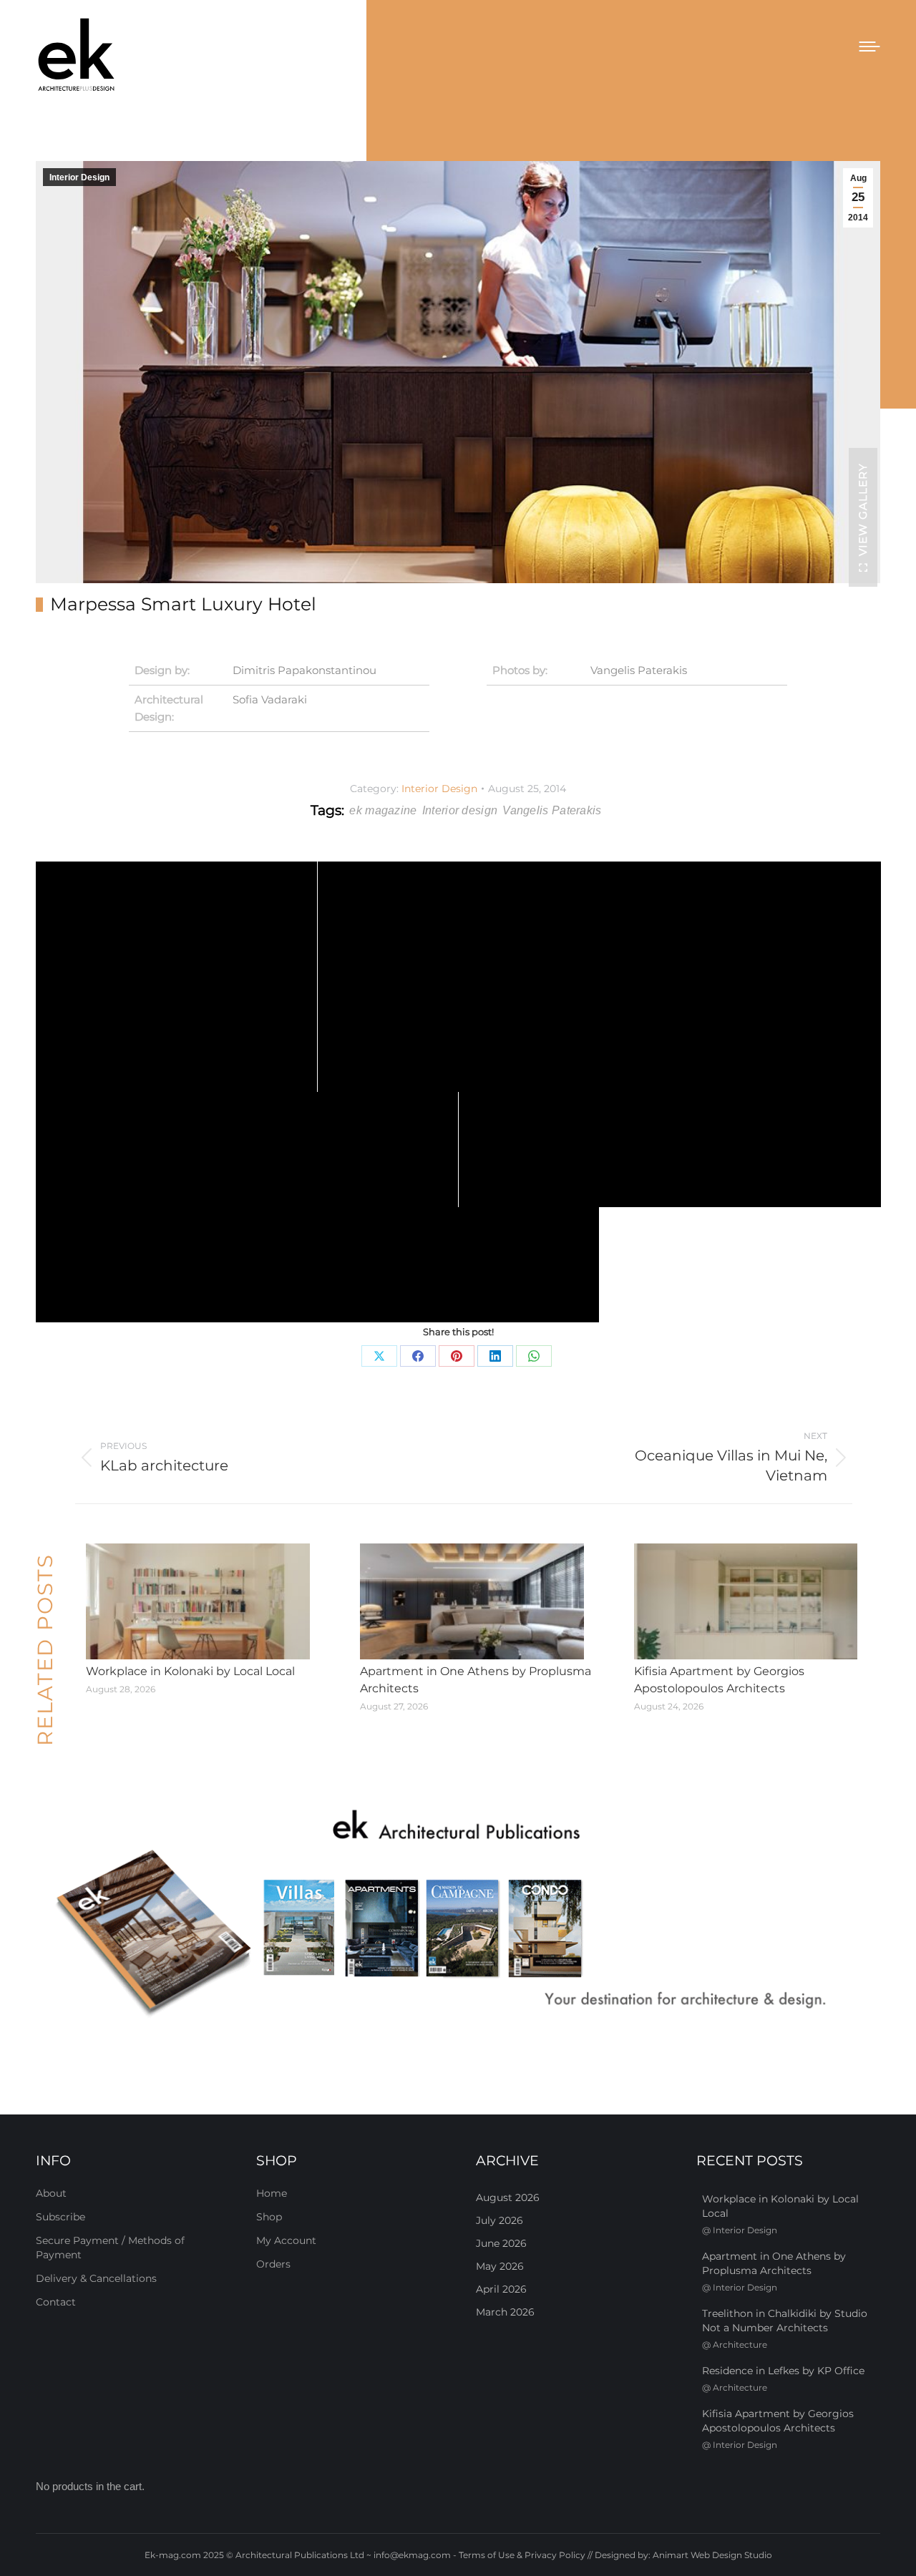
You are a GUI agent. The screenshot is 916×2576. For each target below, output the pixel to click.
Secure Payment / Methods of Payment (110, 2248)
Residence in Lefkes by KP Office (783, 2371)
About (51, 2193)
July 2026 (500, 2220)
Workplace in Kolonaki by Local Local (190, 1671)
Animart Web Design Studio (712, 2555)
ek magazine (383, 810)
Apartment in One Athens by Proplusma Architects (476, 1680)
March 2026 (505, 2312)
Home (272, 2193)
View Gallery (863, 509)
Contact (56, 2302)
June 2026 (501, 2243)
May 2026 (500, 2266)
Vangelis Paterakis (639, 670)
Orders (273, 2264)
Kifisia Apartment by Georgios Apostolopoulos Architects (719, 1680)
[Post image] (198, 1601)
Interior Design (79, 177)
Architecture (740, 2345)
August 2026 (508, 2197)
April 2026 (501, 2289)
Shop (269, 2217)
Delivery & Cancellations (96, 2278)
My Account (286, 2240)
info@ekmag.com (412, 2555)
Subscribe (60, 2217)
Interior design (460, 810)
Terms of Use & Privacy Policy (522, 2555)
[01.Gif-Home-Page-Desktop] (458, 1914)
